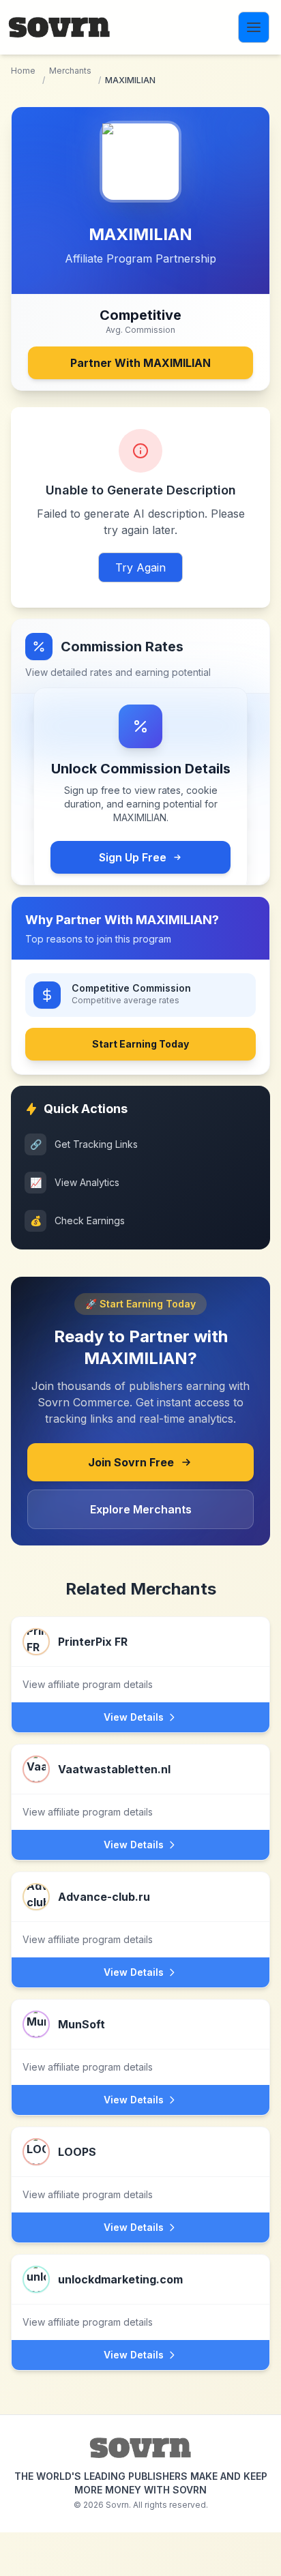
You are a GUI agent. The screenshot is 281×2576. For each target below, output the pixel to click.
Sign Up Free (133, 857)
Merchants (70, 71)
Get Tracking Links (84, 1144)
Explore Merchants (141, 1509)
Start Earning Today (140, 1044)
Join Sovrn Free (131, 1462)
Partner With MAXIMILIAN (140, 363)
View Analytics (75, 1182)
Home (23, 71)
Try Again (140, 567)
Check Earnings (78, 1220)
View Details (134, 1717)
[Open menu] (254, 27)
